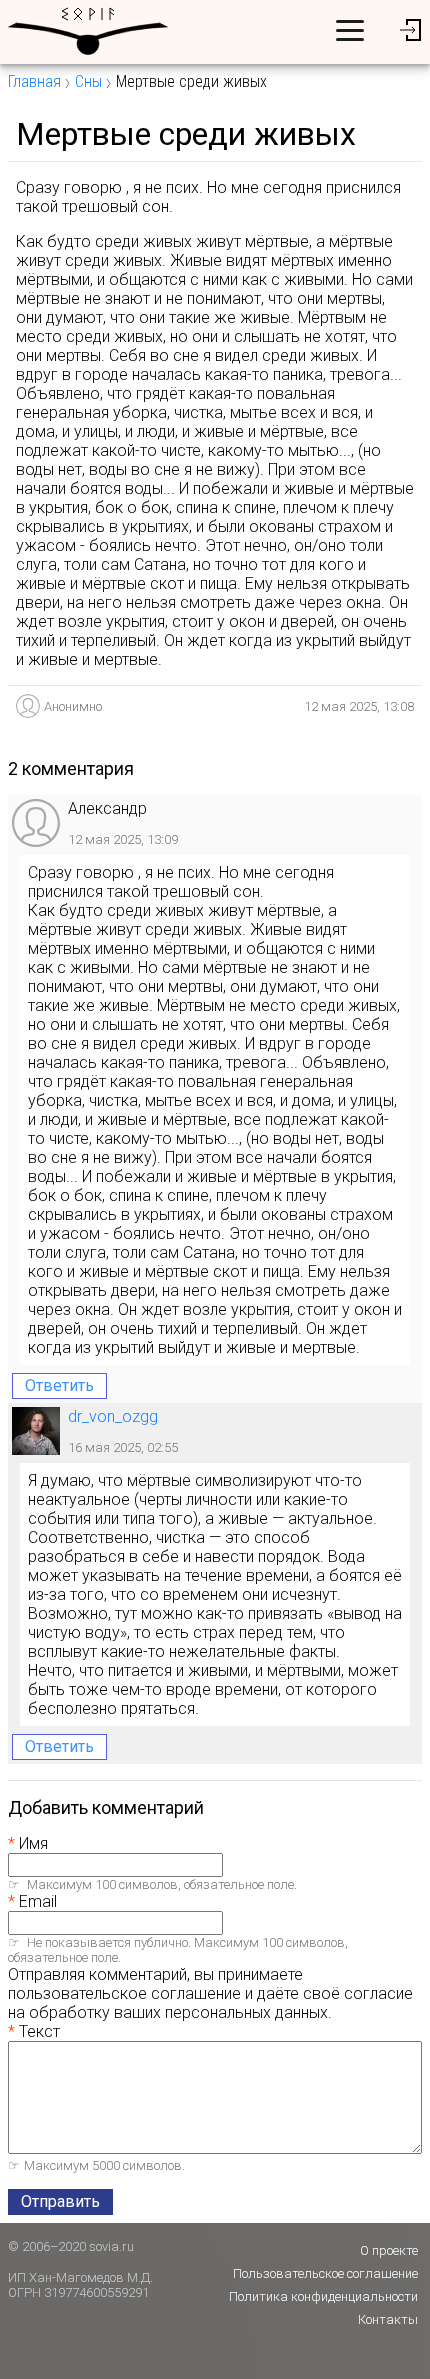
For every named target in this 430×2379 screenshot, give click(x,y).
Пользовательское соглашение (325, 2273)
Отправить (60, 2201)
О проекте (389, 2250)
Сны (88, 81)
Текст (39, 2031)
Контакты (388, 2319)
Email (38, 1901)
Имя (33, 1843)
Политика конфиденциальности (323, 2296)
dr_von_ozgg (113, 1416)
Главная (34, 81)
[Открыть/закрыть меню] (350, 30)
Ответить (59, 1385)
